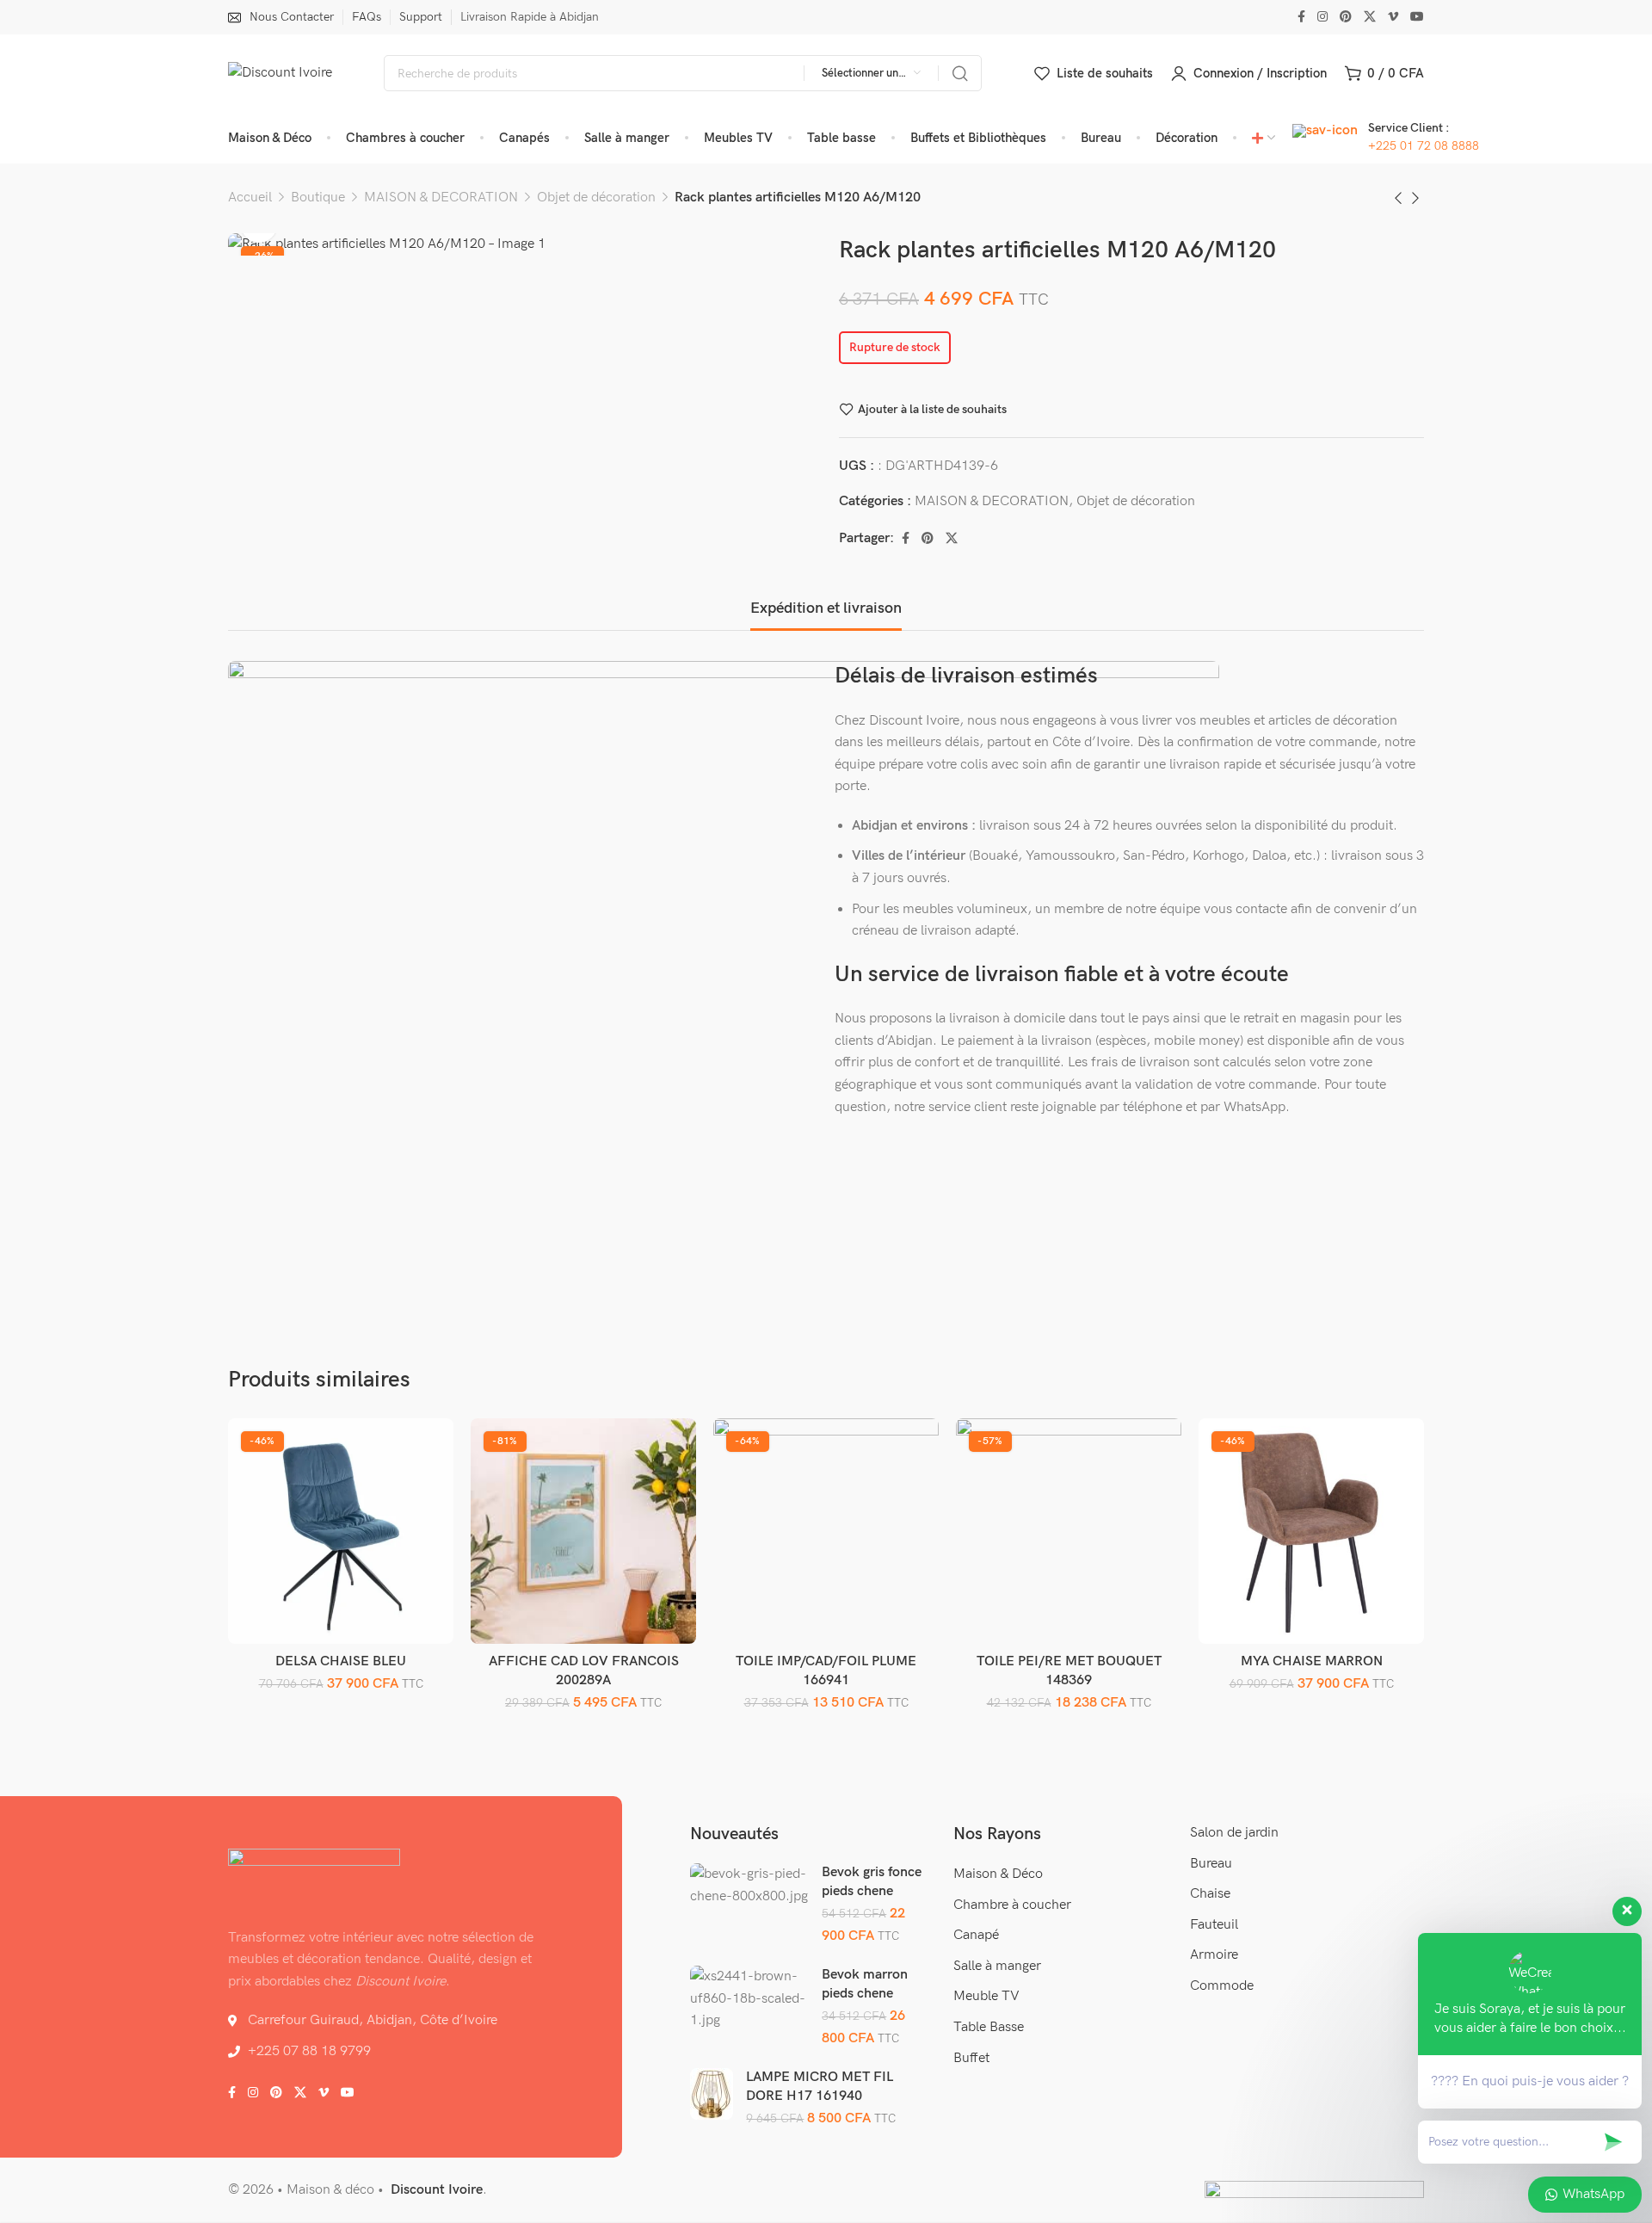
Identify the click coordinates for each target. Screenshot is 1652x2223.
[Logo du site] (280, 73)
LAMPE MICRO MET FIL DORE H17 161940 (820, 2087)
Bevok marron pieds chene (865, 1984)
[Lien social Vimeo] (1393, 17)
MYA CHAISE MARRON (1312, 1661)
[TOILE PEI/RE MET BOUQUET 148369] (1069, 1531)
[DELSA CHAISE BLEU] (341, 1531)
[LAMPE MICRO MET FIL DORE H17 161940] (712, 2094)
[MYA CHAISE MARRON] (1312, 1531)
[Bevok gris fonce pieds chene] (749, 1885)
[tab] (826, 608)
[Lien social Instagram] (1322, 17)
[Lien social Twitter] (1370, 17)
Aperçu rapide (422, 1489)
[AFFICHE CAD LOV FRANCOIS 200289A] (584, 1531)
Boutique (318, 198)
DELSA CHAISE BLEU (341, 1661)
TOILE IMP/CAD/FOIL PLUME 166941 (826, 1671)
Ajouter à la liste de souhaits (932, 409)
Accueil (250, 198)
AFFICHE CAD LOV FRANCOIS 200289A (584, 1671)
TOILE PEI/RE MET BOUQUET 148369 (1069, 1671)
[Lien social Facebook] (1301, 17)
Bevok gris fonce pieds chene (872, 1882)
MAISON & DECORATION (441, 198)
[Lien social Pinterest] (1346, 17)
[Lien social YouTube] (1417, 17)
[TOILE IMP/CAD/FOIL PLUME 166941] (826, 1531)
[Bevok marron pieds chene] (749, 1999)
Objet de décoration (596, 198)
